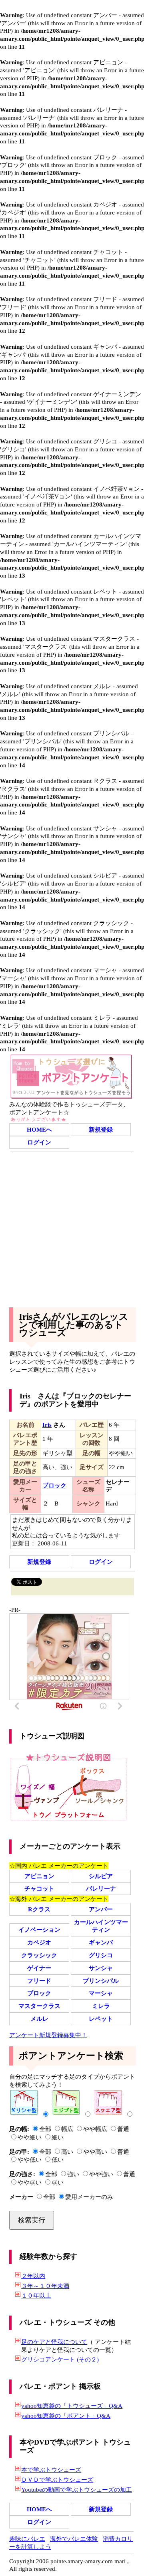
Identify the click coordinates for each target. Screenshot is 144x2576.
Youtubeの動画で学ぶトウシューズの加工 (77, 2490)
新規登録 (101, 1129)
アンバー (101, 1909)
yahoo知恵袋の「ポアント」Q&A (66, 2416)
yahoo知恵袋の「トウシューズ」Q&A (72, 2406)
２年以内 (33, 2276)
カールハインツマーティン (101, 1926)
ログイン (39, 1142)
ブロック (39, 1993)
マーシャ (101, 1993)
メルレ (39, 2019)
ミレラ (101, 2006)
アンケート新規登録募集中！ (48, 2035)
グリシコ (101, 1955)
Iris (47, 1425)
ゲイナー (39, 1968)
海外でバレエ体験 (74, 2539)
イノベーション (39, 1930)
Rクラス (39, 1909)
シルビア (101, 1876)
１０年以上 (36, 2295)
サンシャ (101, 1968)
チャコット (39, 1888)
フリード (39, 1981)
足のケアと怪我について (54, 2342)
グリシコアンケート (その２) (60, 2359)
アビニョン (39, 1876)
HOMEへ (39, 1129)
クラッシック (39, 1955)
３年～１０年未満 (45, 2286)
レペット (101, 2019)
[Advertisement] (72, 1228)
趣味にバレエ (27, 2539)
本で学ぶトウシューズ (51, 2470)
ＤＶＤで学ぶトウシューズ (57, 2480)
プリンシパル (101, 1981)
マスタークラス (39, 2006)
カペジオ (39, 1942)
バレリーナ (101, 1888)
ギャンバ (101, 1942)
